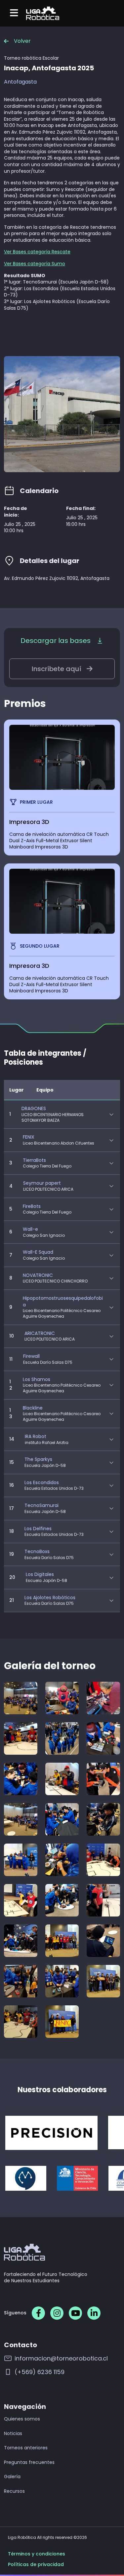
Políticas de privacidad (36, 2565)
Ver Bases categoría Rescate (37, 252)
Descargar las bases (56, 641)
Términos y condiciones (37, 2554)
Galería (12, 2477)
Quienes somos (22, 2419)
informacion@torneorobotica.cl (61, 2358)
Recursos (14, 2491)
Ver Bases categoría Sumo (35, 264)
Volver (22, 41)
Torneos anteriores (26, 2448)
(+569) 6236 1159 (40, 2372)
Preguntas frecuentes (29, 2462)
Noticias (13, 2434)
